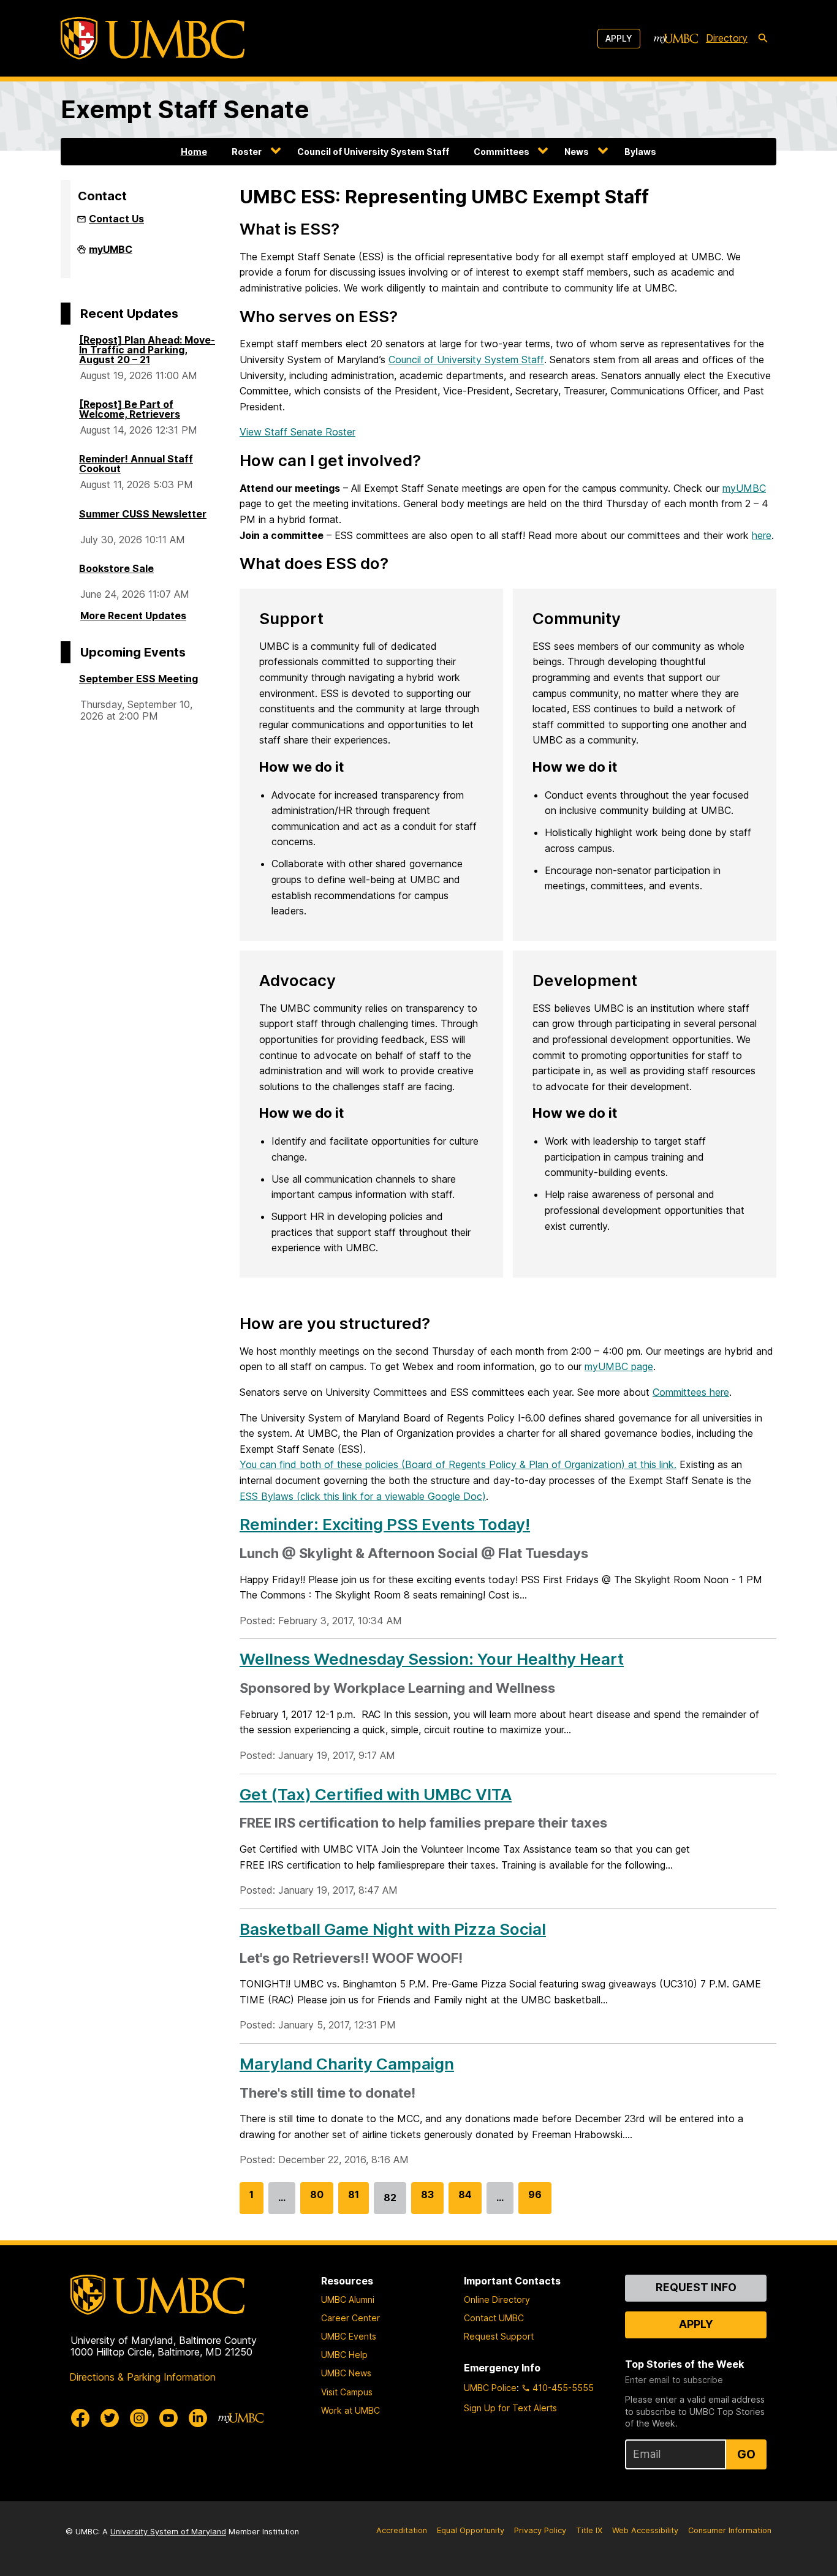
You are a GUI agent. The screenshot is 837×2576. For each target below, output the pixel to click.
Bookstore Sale (116, 568)
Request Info (696, 2287)
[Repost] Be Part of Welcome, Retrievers (130, 409)
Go (746, 2454)
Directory (727, 38)
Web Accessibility (645, 2530)
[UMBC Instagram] (139, 2418)
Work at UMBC (350, 2410)
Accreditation (402, 2530)
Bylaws (640, 152)
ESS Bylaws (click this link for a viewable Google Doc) (363, 1496)
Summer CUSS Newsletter (143, 514)
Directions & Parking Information (142, 2377)
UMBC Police (490, 2388)
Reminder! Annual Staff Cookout (136, 464)
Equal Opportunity (471, 2530)
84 (465, 2201)
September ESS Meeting (138, 679)
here (762, 535)
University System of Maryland (168, 2532)
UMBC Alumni (348, 2299)
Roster (247, 152)
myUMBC (111, 254)
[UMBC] (153, 38)
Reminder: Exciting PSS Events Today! (385, 1524)
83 (427, 2201)
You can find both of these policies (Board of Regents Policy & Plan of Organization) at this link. (458, 1464)
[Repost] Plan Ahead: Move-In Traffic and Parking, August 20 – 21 (147, 350)
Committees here (691, 1392)
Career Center (350, 2318)
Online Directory (497, 2299)
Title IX (589, 2530)
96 (535, 2201)
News (577, 152)
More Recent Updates (133, 616)
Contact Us (116, 219)
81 (354, 2201)
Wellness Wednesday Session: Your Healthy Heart (432, 1659)
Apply (619, 38)
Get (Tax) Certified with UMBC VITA (376, 1794)
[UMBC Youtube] (169, 2418)
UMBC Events (349, 2336)
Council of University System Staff (373, 152)
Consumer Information (730, 2530)
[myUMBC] (676, 39)
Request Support (499, 2336)
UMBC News (346, 2373)
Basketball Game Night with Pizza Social (393, 1929)
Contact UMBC (494, 2318)
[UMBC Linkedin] (198, 2418)
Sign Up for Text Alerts (510, 2408)
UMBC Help (344, 2355)
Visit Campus (347, 2392)
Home (194, 152)
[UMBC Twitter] (110, 2418)
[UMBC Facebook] (80, 2418)
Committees (502, 152)
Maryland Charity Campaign (347, 2064)
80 (317, 2201)
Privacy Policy (540, 2530)
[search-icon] (763, 39)
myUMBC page (619, 1366)
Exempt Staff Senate (185, 109)
